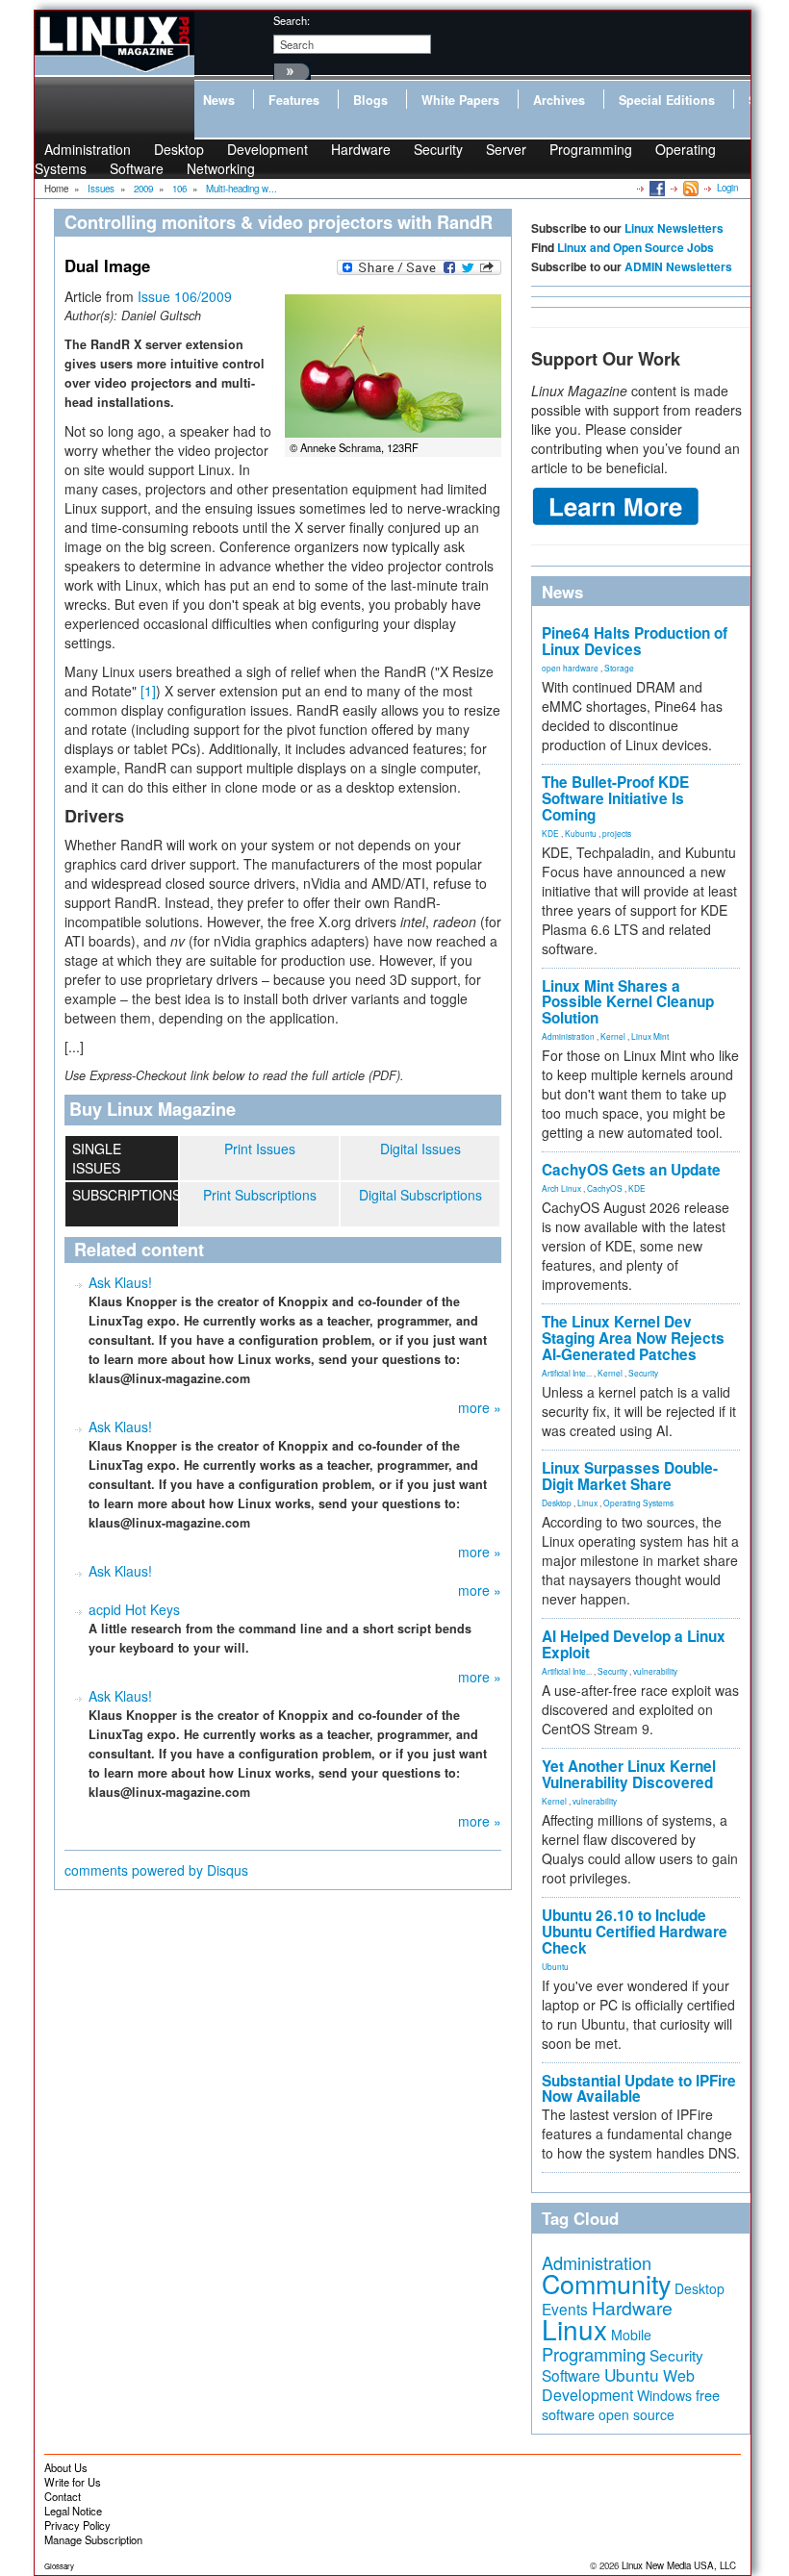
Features (294, 100)
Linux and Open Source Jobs (636, 247)
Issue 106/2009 (185, 296)
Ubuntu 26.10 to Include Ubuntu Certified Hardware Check (635, 1932)
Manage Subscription (93, 2539)
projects (617, 833)
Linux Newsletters (674, 228)
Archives (559, 100)
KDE (550, 833)
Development (267, 149)
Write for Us (73, 2482)
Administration (568, 1036)
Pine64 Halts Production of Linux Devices (635, 641)
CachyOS (605, 1188)
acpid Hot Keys (134, 1609)
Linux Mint (650, 1036)
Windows (664, 2395)
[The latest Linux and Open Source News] (689, 188)
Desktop (557, 1503)
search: (292, 20)
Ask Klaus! (120, 1282)
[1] (148, 691)
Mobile (631, 2335)
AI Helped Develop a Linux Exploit (634, 1644)
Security (438, 149)
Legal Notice (73, 2511)
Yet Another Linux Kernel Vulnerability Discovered (629, 1774)
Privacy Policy (77, 2525)
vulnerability (655, 1671)
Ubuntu (555, 1966)
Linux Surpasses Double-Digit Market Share (630, 1476)
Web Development (618, 2385)
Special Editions (667, 100)
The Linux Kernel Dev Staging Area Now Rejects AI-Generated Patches (633, 1338)
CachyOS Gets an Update (631, 1170)
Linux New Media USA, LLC (679, 2565)
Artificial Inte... (567, 1373)
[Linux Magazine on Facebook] (656, 188)
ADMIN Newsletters (678, 266)
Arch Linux (561, 1188)
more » (480, 1407)
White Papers (460, 100)
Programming (591, 149)
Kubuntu (581, 833)
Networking (221, 168)
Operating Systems (638, 1503)
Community (606, 2283)
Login (727, 188)
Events (565, 2309)
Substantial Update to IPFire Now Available (639, 2089)
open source (636, 2414)
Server (506, 149)
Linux (587, 1503)
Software (137, 168)
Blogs (370, 100)
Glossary (59, 2566)
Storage (619, 668)
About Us (66, 2467)
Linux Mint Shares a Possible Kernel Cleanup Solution (628, 1002)
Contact (63, 2496)
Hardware (361, 149)
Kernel (613, 1036)
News (219, 100)
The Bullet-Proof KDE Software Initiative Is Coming (615, 798)
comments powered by (156, 1870)
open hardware (570, 668)
